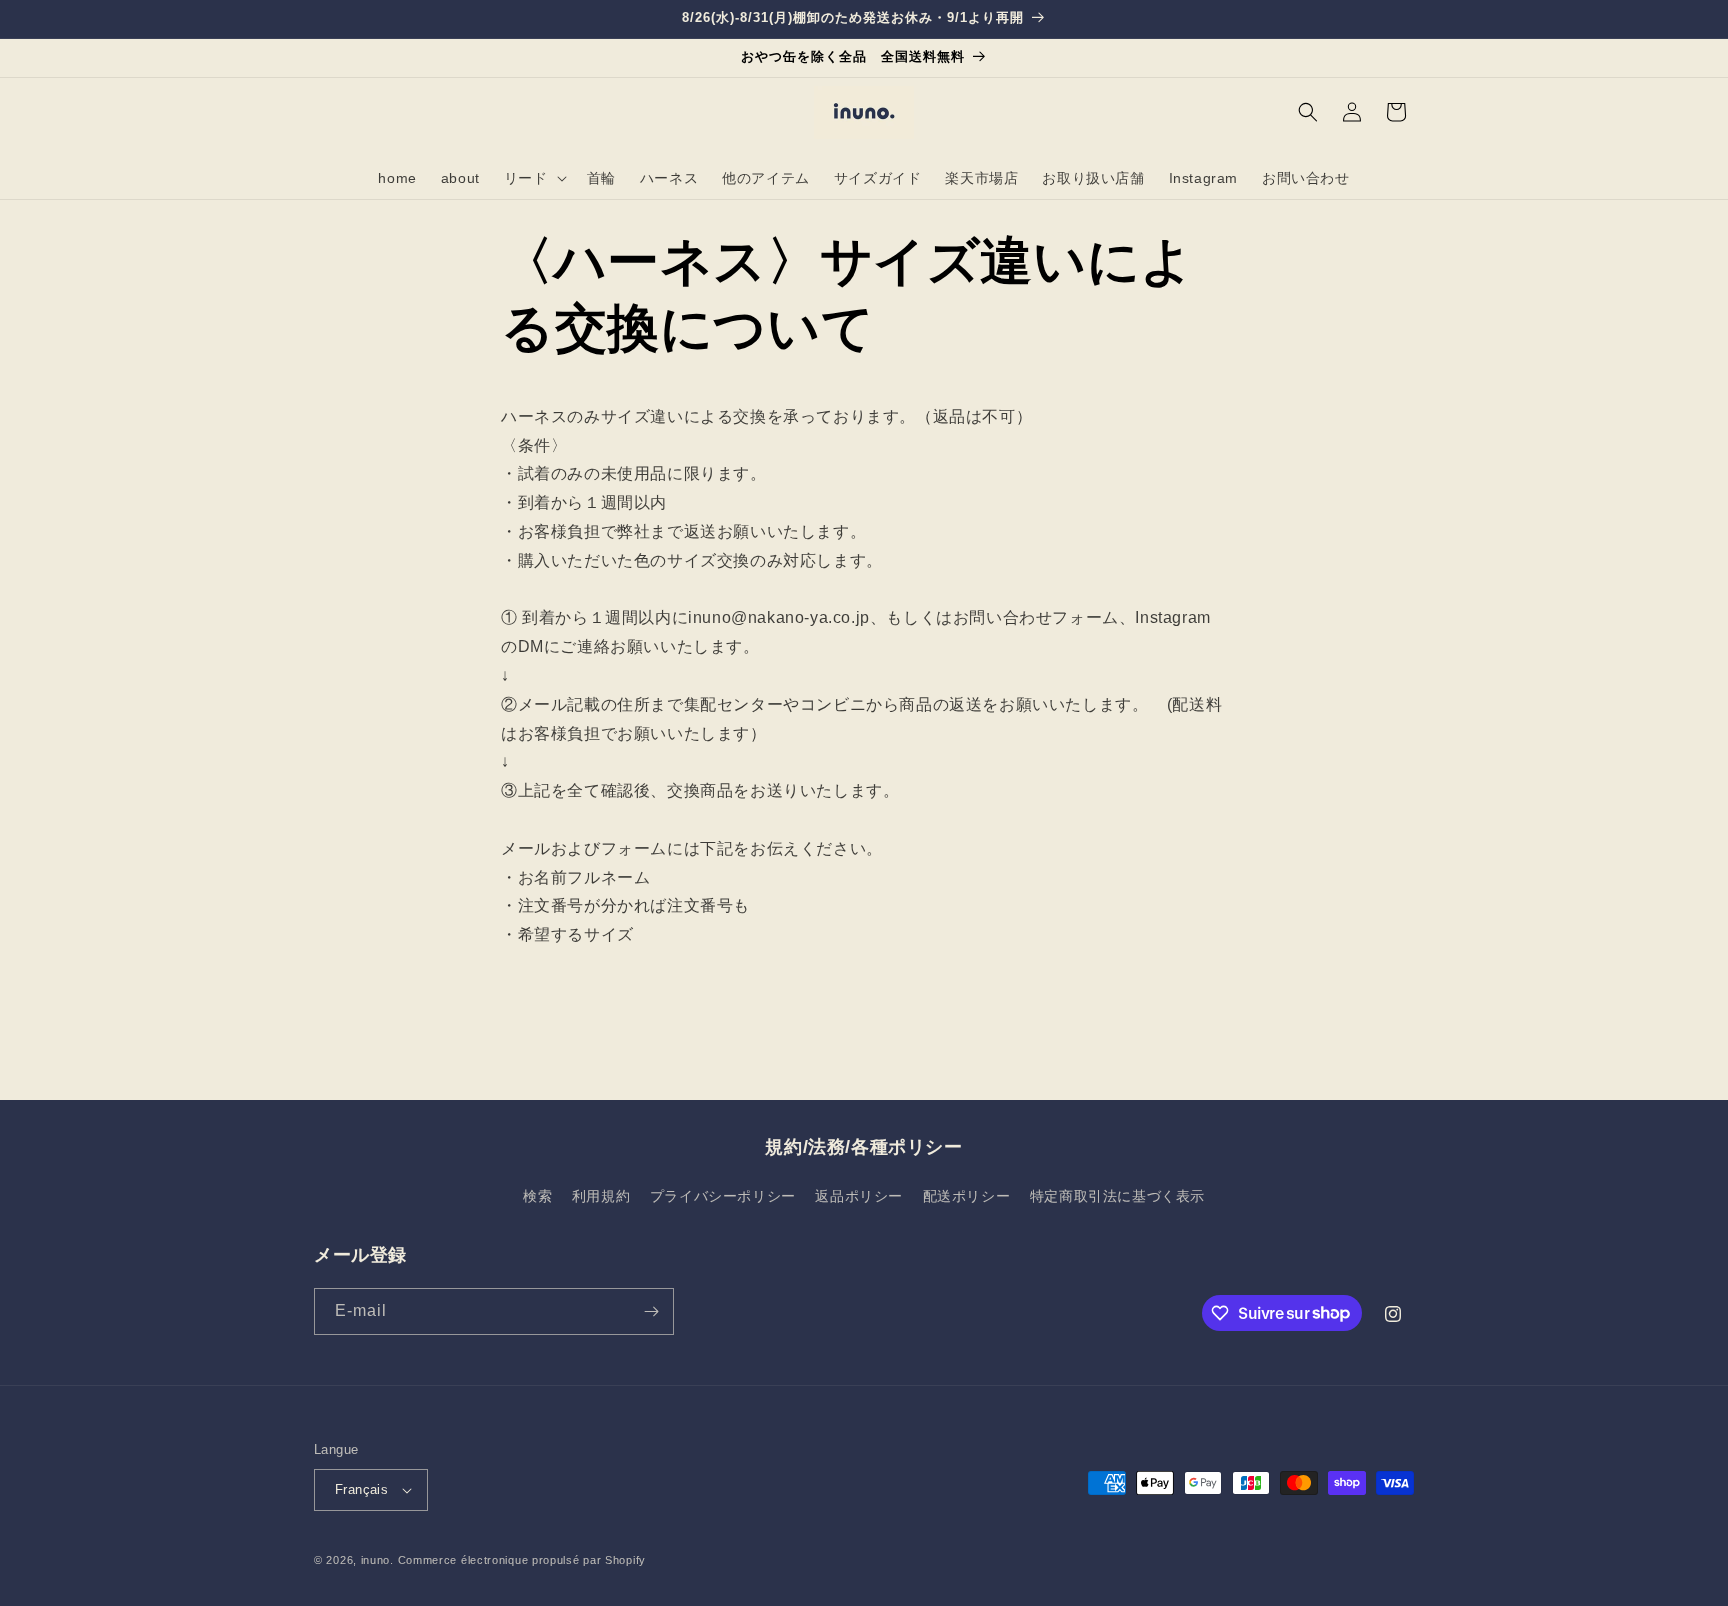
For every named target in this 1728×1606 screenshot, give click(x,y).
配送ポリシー (967, 1196)
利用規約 (601, 1196)
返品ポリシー (859, 1196)
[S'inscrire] (651, 1311)
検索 (537, 1196)
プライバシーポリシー (723, 1196)
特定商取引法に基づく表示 (1117, 1196)
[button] (533, 178)
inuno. (377, 1560)
